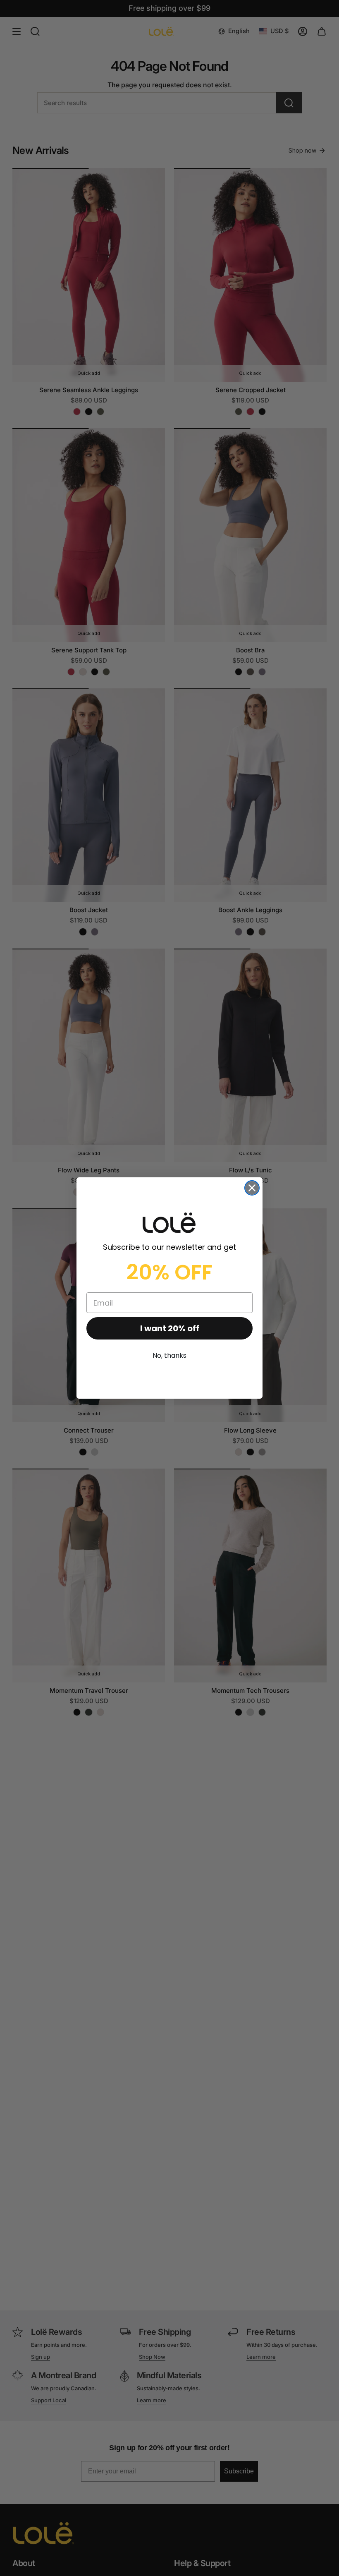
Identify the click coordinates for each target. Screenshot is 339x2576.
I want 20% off (170, 1328)
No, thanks (169, 1355)
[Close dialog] (252, 1188)
